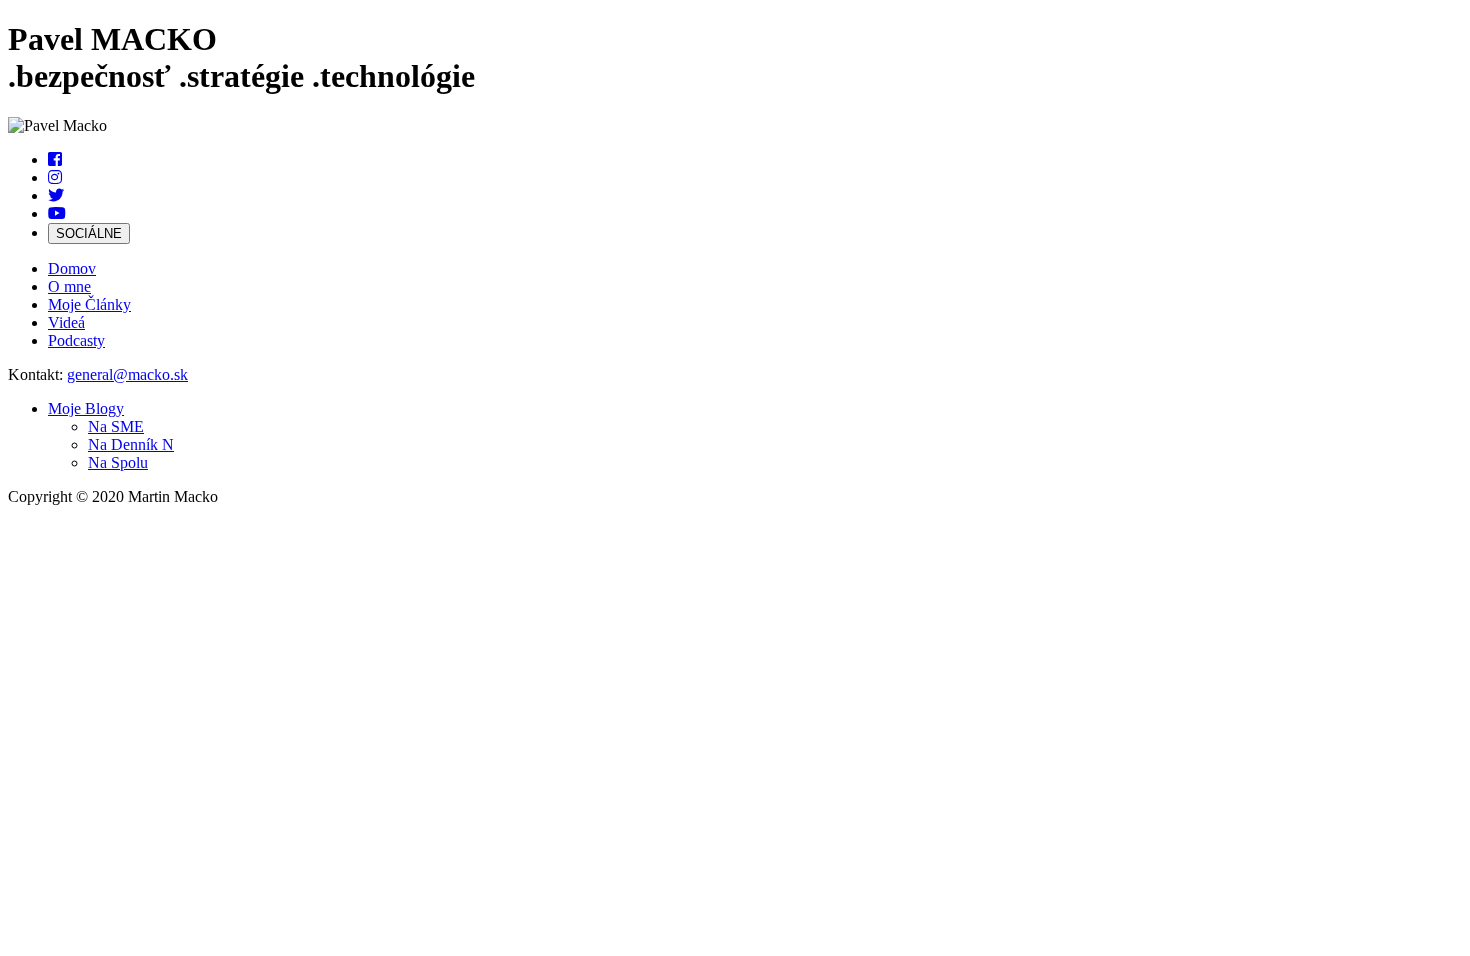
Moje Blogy (86, 408)
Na (116, 426)
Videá (66, 322)
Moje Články (89, 304)
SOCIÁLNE (89, 233)
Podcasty (76, 340)
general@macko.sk (127, 374)
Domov (72, 268)
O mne (69, 286)
